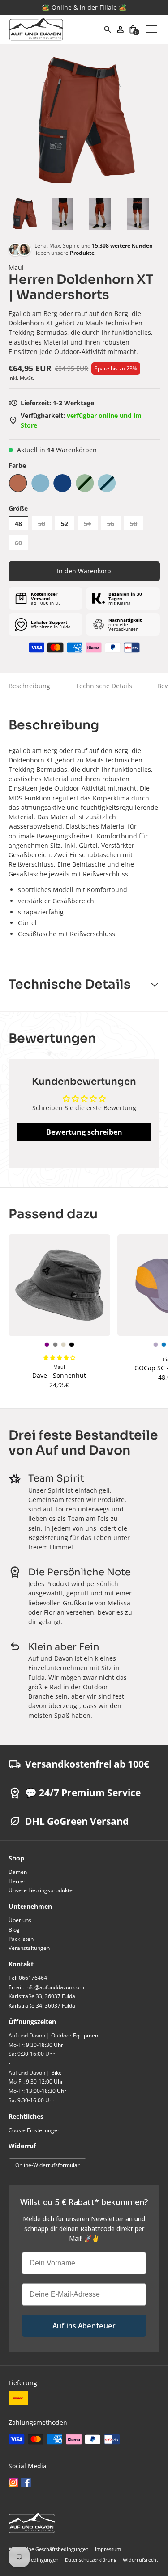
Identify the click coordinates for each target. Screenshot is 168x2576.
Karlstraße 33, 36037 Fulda (42, 1996)
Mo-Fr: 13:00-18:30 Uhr (37, 2091)
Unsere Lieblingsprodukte (41, 1890)
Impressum (108, 2549)
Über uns (20, 1920)
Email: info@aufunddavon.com (46, 1987)
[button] (133, 29)
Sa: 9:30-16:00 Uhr (32, 2054)
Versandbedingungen (34, 2560)
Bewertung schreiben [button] (84, 1132)
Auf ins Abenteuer (84, 2326)
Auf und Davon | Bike (35, 2073)
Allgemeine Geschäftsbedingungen (49, 2549)
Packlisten (21, 1939)
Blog (14, 1930)
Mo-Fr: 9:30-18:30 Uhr (36, 2045)
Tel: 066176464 (28, 1978)
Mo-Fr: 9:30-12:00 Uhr (36, 2081)
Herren (17, 1881)
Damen (18, 1872)
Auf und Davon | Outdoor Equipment (54, 2035)
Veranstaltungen (29, 1948)
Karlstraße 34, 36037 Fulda (42, 2006)
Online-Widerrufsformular (47, 2165)
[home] (56, 29)
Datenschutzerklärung (91, 2560)
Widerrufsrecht (140, 2560)
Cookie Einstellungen (34, 2130)
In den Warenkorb (84, 571)
